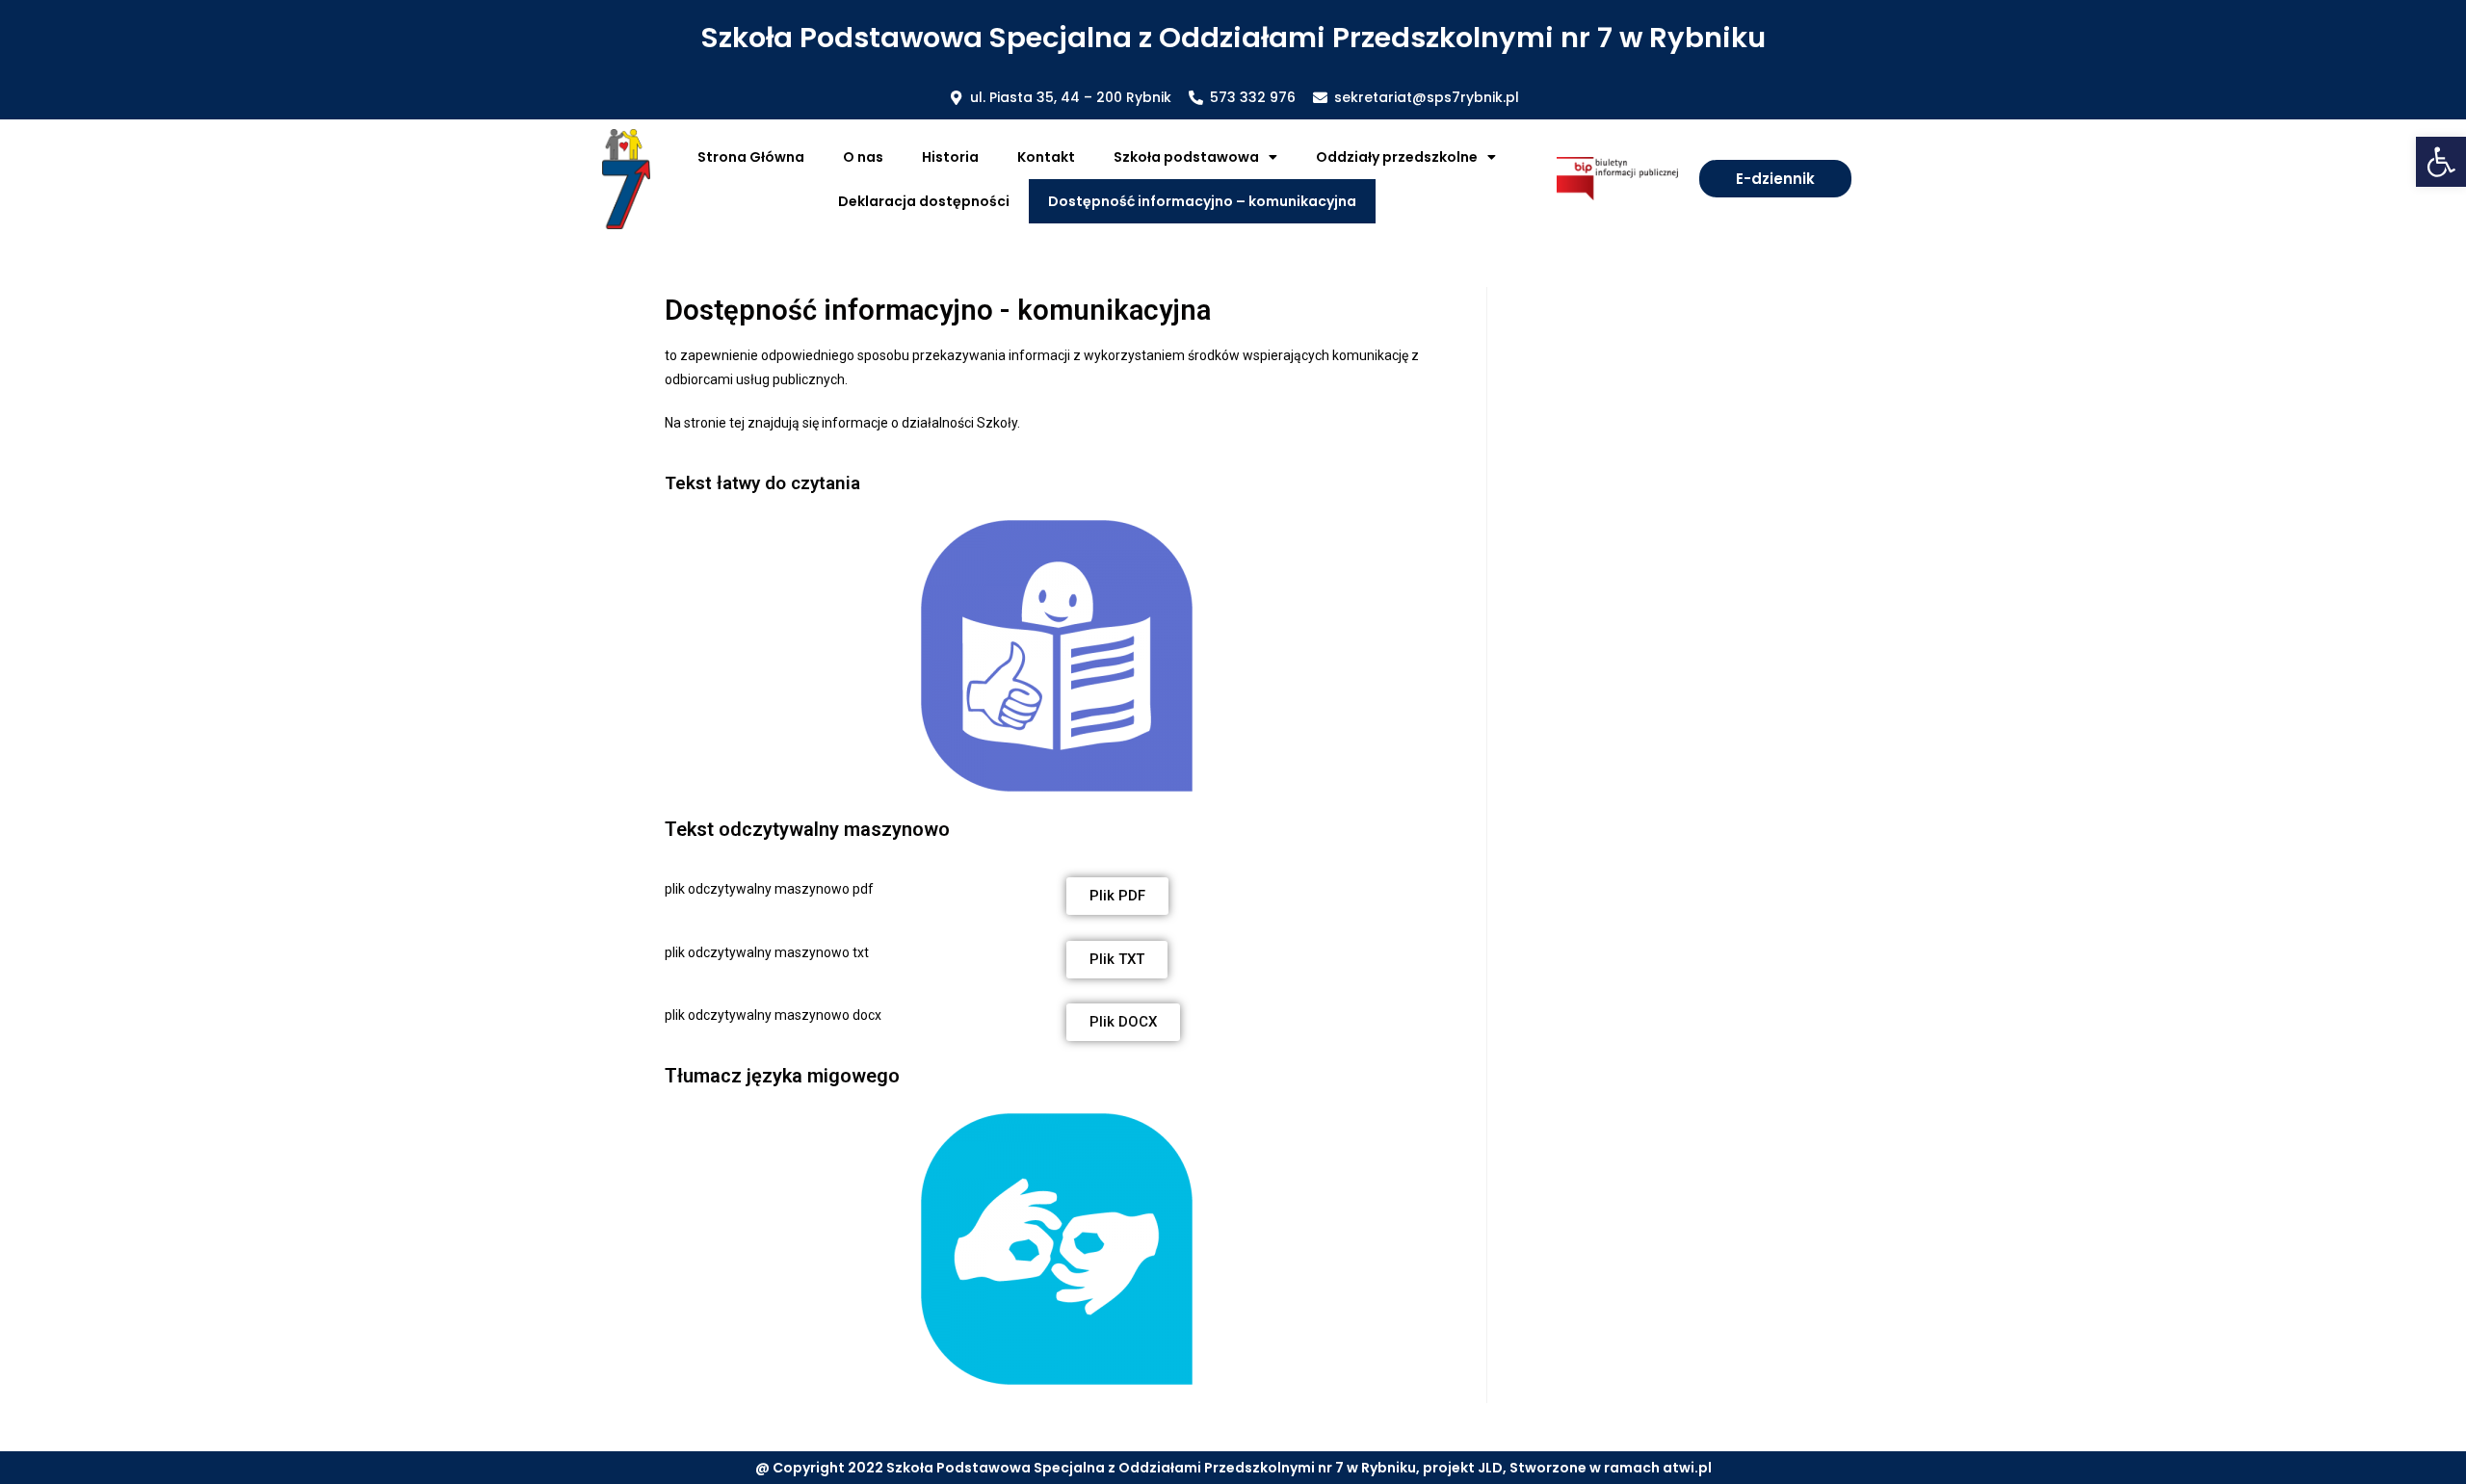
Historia (950, 157)
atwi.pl (1687, 1468)
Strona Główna (751, 157)
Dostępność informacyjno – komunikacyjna (1202, 201)
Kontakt (1046, 157)
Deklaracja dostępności (924, 201)
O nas (863, 157)
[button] (2441, 162)
